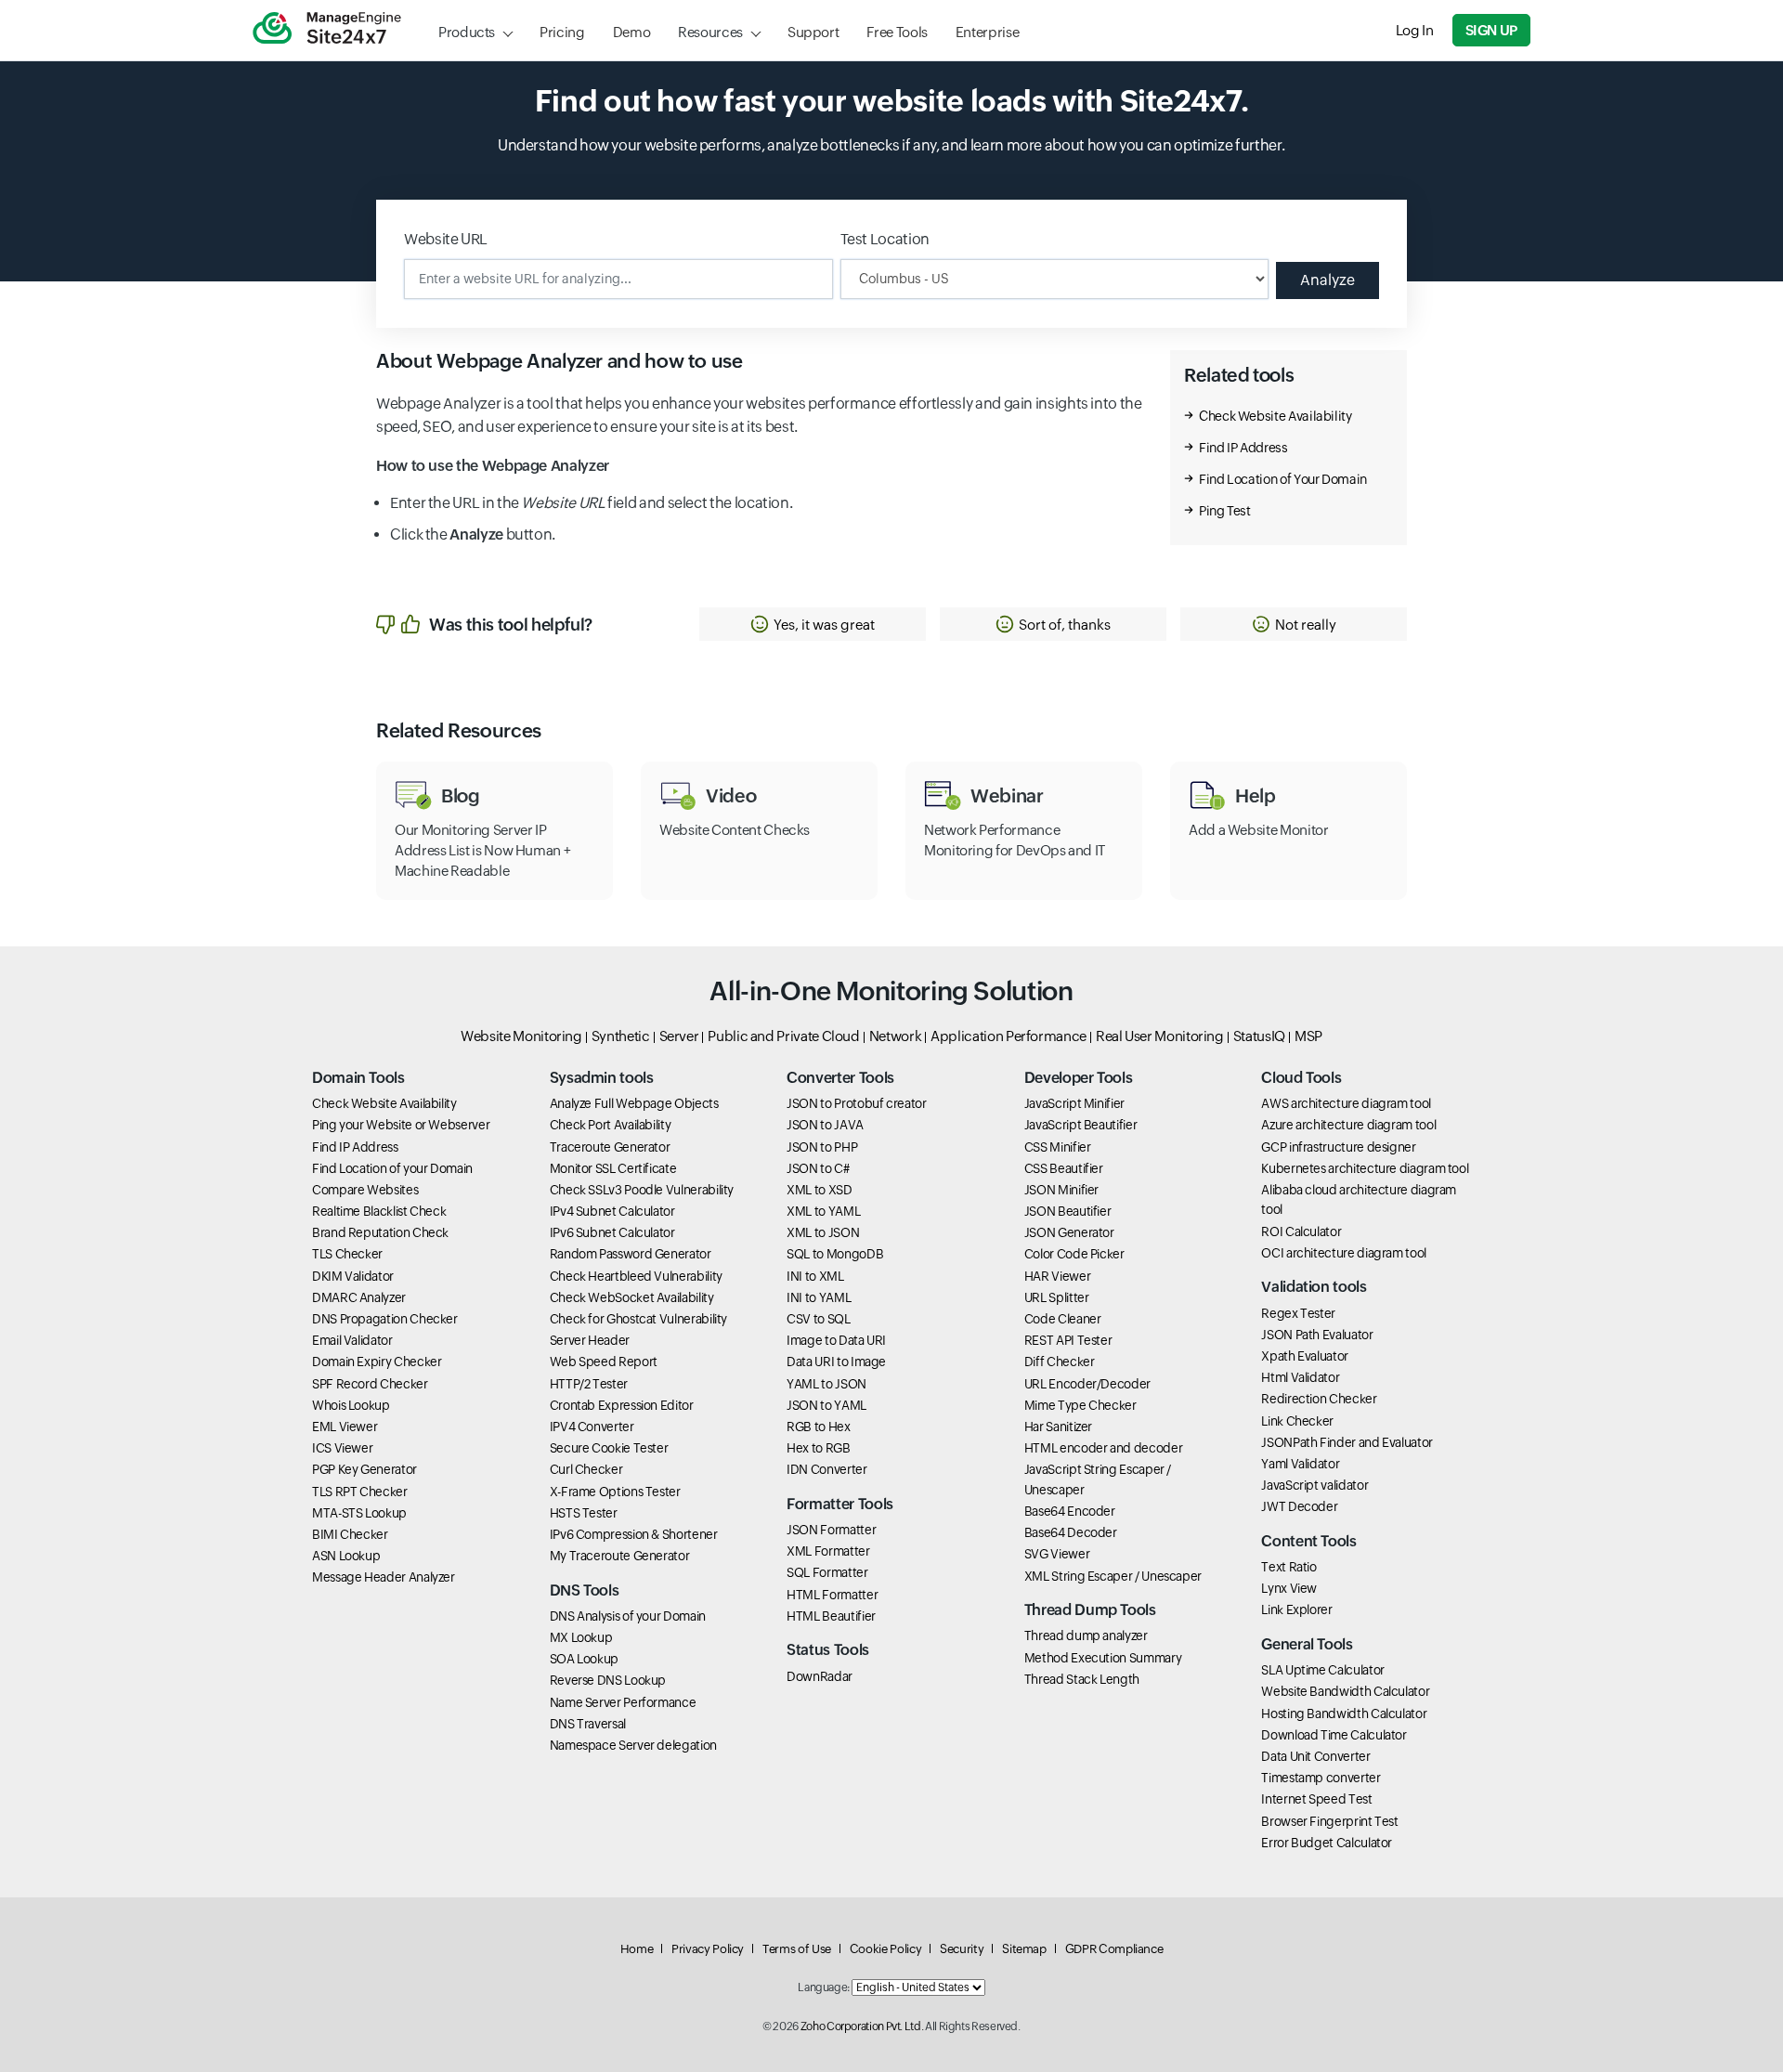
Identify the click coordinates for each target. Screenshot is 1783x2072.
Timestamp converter (1321, 1778)
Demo (632, 32)
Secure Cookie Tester (609, 1448)
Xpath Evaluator (1305, 1356)
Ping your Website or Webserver (401, 1125)
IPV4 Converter (592, 1427)
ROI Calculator (1301, 1231)
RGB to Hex (818, 1427)
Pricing (562, 32)
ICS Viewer (342, 1448)
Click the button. (473, 534)
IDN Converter (826, 1469)
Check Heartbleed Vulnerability (636, 1276)
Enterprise (987, 32)
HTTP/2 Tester (589, 1384)
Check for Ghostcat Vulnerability (638, 1319)
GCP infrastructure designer (1338, 1147)
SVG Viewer (1057, 1554)
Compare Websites (365, 1190)
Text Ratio (1288, 1567)
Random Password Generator (631, 1254)
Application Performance (1009, 1036)
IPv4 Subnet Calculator (612, 1211)
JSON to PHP (822, 1147)
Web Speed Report (604, 1362)
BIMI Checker (350, 1534)
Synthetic (621, 1036)
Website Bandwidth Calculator (1345, 1691)
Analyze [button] (1327, 280)
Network (895, 1036)
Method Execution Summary (1103, 1658)
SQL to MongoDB (835, 1254)
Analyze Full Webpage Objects (634, 1103)
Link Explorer (1296, 1609)
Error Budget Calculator (1327, 1843)
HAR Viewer (1057, 1276)
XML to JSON (823, 1232)
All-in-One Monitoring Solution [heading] (891, 991)
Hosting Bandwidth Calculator (1344, 1714)
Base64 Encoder (1070, 1511)
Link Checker (1297, 1421)
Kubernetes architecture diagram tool (1365, 1168)
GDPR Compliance (1114, 1949)
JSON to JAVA (825, 1125)
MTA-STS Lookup (359, 1513)
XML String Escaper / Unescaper (1113, 1576)
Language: (824, 1987)
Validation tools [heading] (1314, 1287)
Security (962, 1949)
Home (637, 1949)
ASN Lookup (346, 1556)
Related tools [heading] (1239, 375)
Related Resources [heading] (459, 731)
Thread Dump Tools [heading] (1090, 1610)
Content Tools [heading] (1308, 1541)
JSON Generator (1069, 1232)
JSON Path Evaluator (1317, 1335)
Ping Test (1225, 511)
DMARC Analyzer (359, 1297)
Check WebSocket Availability (632, 1297)
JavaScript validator (1314, 1485)
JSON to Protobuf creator (856, 1103)
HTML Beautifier (831, 1616)
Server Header (590, 1340)
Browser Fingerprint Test (1329, 1821)
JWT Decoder (1299, 1506)
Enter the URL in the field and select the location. (591, 503)
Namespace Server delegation (633, 1745)
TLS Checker (347, 1254)
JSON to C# (818, 1168)
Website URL (446, 239)
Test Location (885, 239)
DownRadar (820, 1676)
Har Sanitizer (1058, 1427)
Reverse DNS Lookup (608, 1680)
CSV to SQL (818, 1319)
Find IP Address (1243, 448)
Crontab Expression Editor (622, 1405)
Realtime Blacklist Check (379, 1211)
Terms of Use (797, 1949)
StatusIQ (1259, 1036)
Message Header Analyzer (384, 1577)
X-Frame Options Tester (615, 1492)
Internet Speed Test (1316, 1799)
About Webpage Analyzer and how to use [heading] (560, 361)
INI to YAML (819, 1297)
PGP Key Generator (364, 1469)
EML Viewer (345, 1427)
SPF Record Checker (370, 1384)
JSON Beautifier (1068, 1211)
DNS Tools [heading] (585, 1590)
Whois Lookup (351, 1405)
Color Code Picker (1074, 1254)
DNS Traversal (588, 1724)
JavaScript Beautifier (1080, 1125)
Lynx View (1289, 1588)
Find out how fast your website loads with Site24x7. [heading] (892, 101)
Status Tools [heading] (828, 1650)
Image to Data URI (836, 1340)
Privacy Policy (708, 1949)
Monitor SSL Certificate (613, 1168)
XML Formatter (828, 1551)
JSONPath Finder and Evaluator (1347, 1442)
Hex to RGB (818, 1448)
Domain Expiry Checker (377, 1362)
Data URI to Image (836, 1362)
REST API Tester (1068, 1340)
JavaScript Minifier (1074, 1103)
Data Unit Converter (1315, 1756)
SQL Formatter (827, 1572)
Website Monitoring (521, 1036)
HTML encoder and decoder (1103, 1448)
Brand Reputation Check (380, 1232)
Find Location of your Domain (392, 1168)
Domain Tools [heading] (358, 1078)
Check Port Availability (611, 1125)
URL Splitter (1057, 1297)
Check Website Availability (1275, 416)
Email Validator (352, 1340)
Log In (1415, 30)
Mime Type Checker (1080, 1405)
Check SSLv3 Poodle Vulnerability (642, 1190)
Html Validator (1300, 1377)
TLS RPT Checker (360, 1492)
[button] (813, 624)
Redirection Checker (1319, 1399)
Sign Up (1491, 30)
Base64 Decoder (1071, 1532)
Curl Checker (586, 1469)
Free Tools (897, 32)
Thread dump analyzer (1086, 1635)
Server (679, 1036)
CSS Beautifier (1064, 1168)
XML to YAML (823, 1211)
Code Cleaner (1063, 1319)
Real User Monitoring (1160, 1036)
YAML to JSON (826, 1384)
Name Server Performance (623, 1702)
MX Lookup (581, 1637)
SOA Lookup (584, 1659)
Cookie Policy (885, 1949)
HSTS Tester (584, 1513)
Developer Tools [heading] (1079, 1078)
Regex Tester (1298, 1313)
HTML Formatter (832, 1595)
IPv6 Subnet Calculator (612, 1232)
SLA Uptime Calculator (1322, 1670)
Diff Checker (1060, 1362)
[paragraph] (759, 466)
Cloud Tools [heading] (1301, 1078)
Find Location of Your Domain (1283, 479)
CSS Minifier (1058, 1147)
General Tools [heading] (1307, 1644)
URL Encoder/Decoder (1087, 1384)
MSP (1308, 1036)
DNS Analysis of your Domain (628, 1616)
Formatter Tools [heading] (840, 1504)
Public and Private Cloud (783, 1036)
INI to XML (815, 1276)
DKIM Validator (353, 1276)
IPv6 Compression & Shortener (634, 1534)
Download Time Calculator (1334, 1735)
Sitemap (1024, 1949)
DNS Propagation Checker (385, 1319)
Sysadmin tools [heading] (602, 1078)
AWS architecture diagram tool (1346, 1103)
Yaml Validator (1300, 1464)
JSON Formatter (831, 1530)
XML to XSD (819, 1190)
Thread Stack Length (1082, 1679)
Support (813, 32)
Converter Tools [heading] (840, 1078)
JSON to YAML (826, 1405)
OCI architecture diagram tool (1344, 1253)
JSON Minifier (1061, 1190)
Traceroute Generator (610, 1147)
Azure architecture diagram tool (1348, 1125)
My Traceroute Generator (620, 1556)
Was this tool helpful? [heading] (511, 625)
